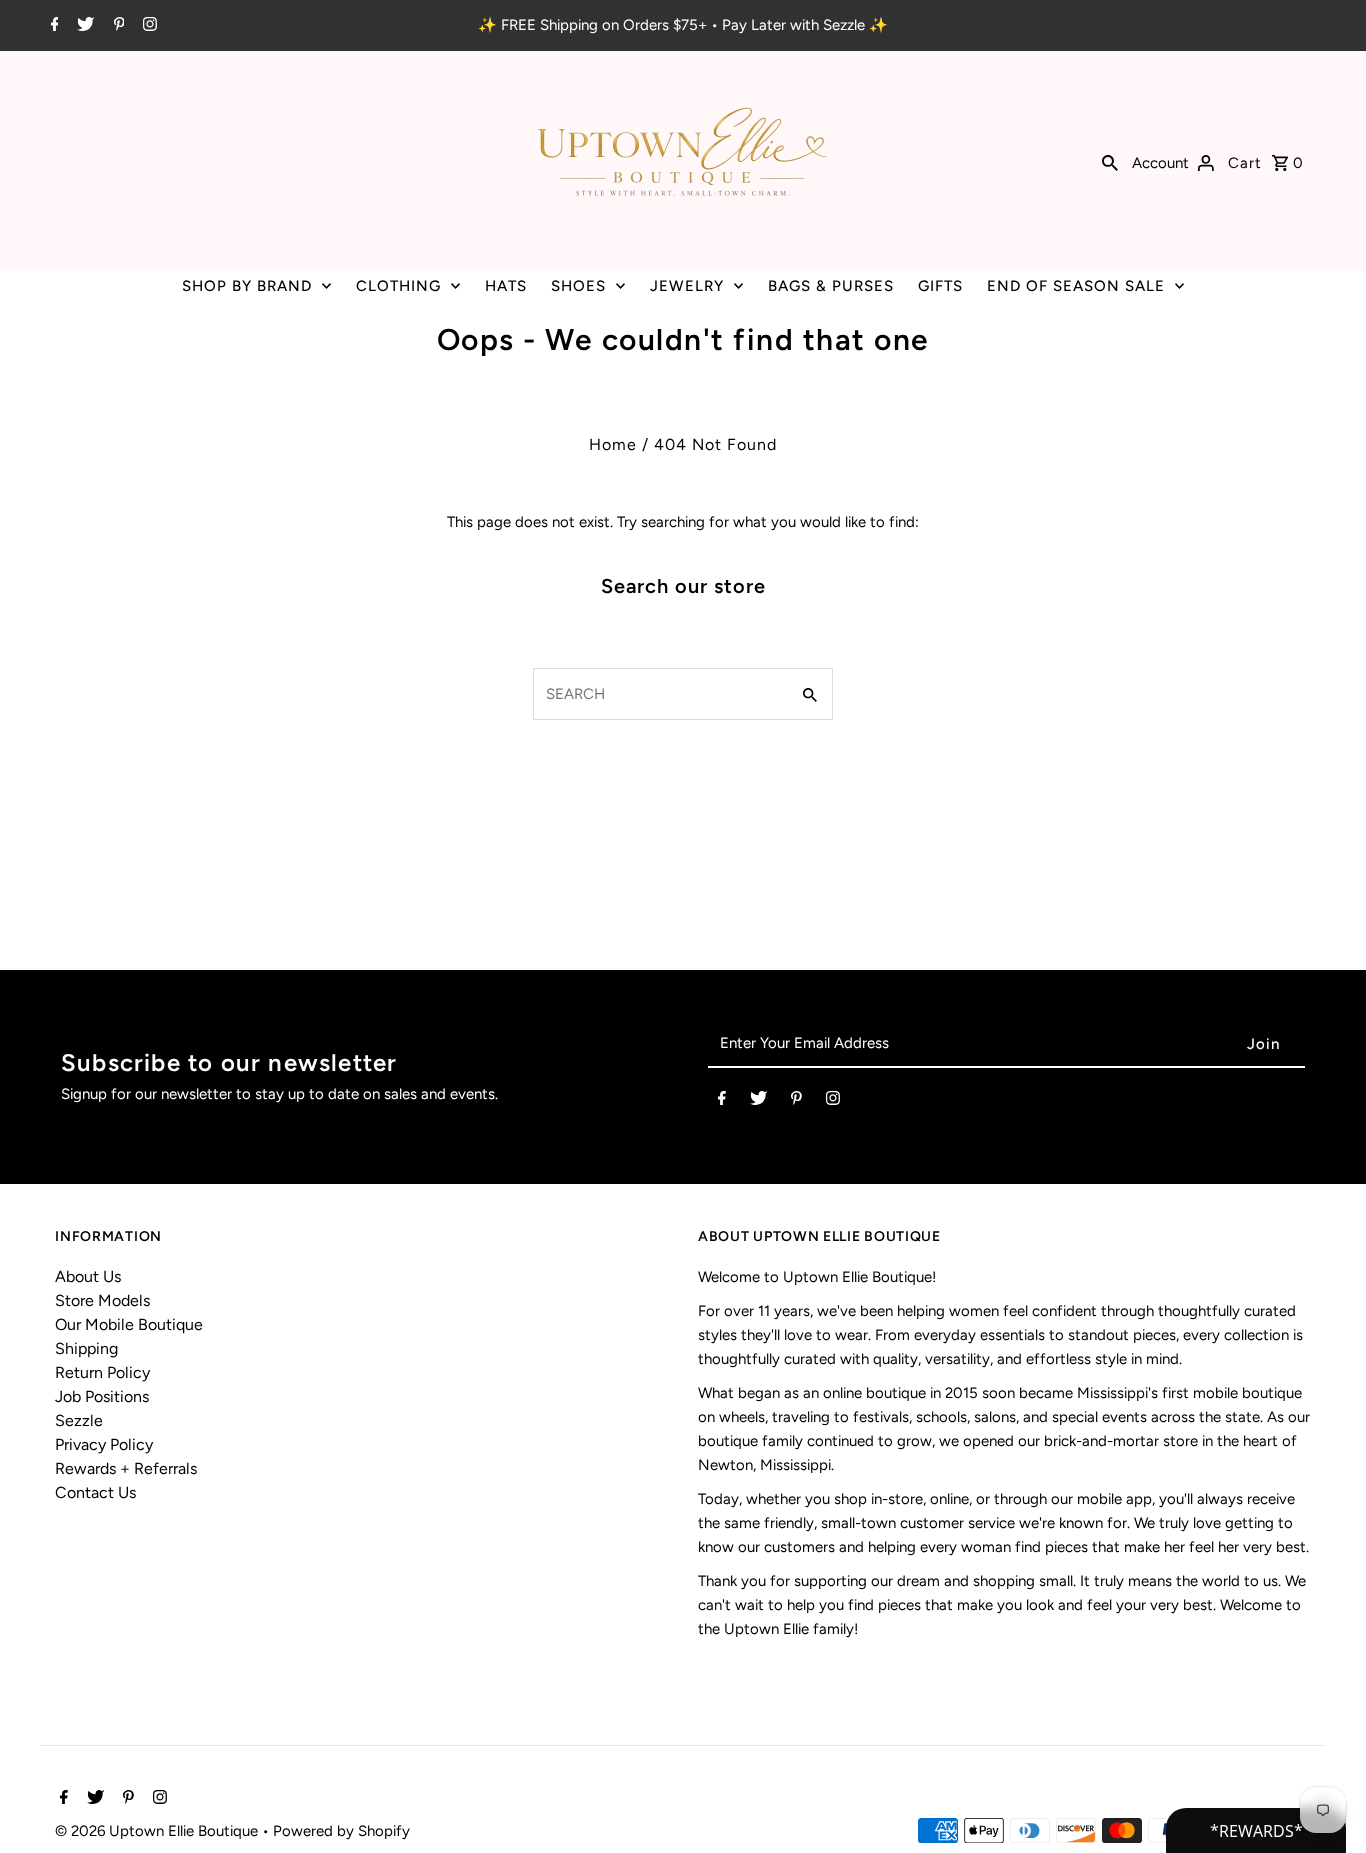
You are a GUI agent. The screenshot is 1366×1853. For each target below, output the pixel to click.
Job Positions (102, 1396)
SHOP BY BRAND (247, 286)
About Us (88, 1276)
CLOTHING (398, 286)
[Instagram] (147, 26)
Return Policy (102, 1372)
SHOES (578, 286)
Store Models (102, 1300)
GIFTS (940, 286)
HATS (506, 286)
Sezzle (79, 1420)
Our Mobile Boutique (129, 1324)
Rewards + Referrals (126, 1468)
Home (613, 444)
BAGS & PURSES (831, 286)
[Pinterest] (117, 26)
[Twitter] (83, 26)
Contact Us (95, 1492)
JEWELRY (687, 286)
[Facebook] (52, 26)
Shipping (86, 1348)
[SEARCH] (1110, 161)
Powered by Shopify (341, 1831)
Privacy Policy (104, 1444)
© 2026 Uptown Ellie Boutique (158, 1831)
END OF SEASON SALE (1076, 286)
